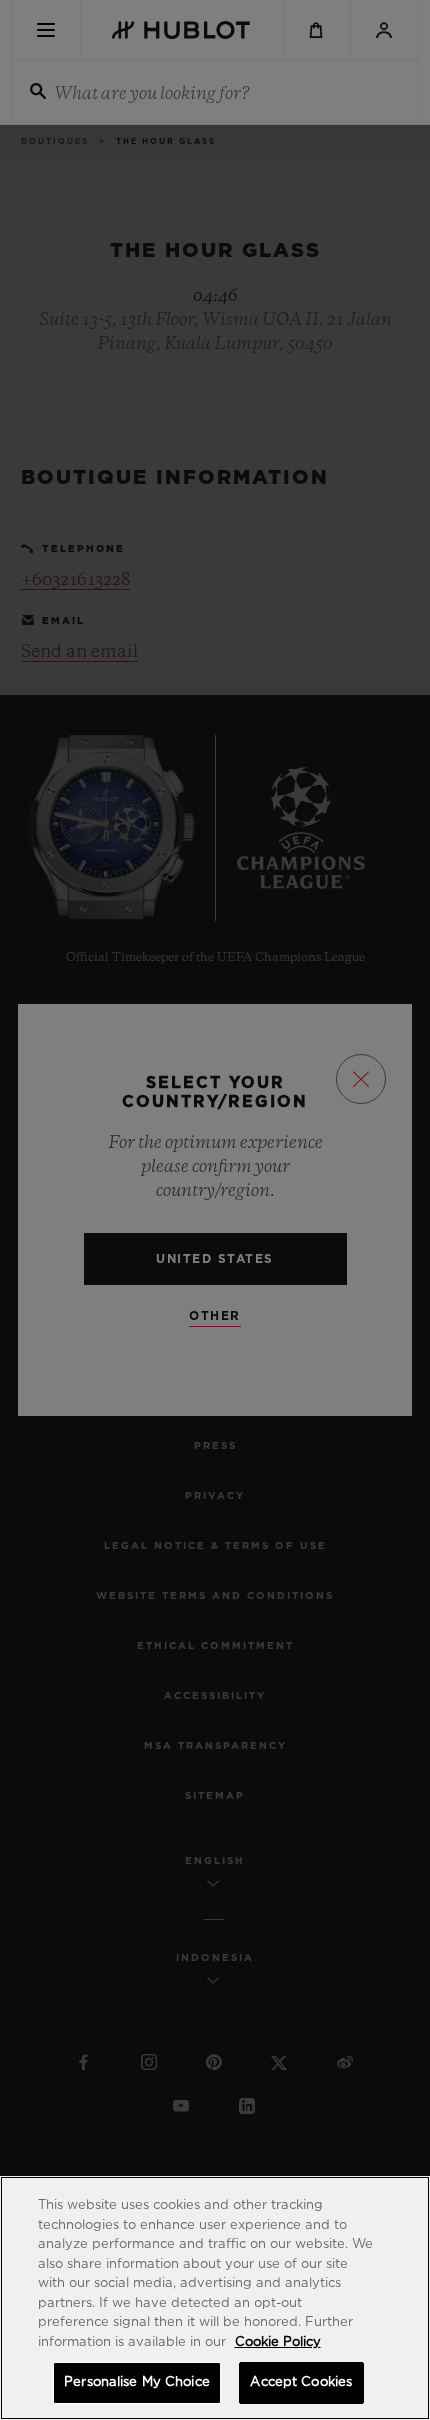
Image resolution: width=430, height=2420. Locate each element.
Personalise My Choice (137, 2382)
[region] (215, 2298)
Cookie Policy (278, 2342)
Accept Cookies (301, 2382)
